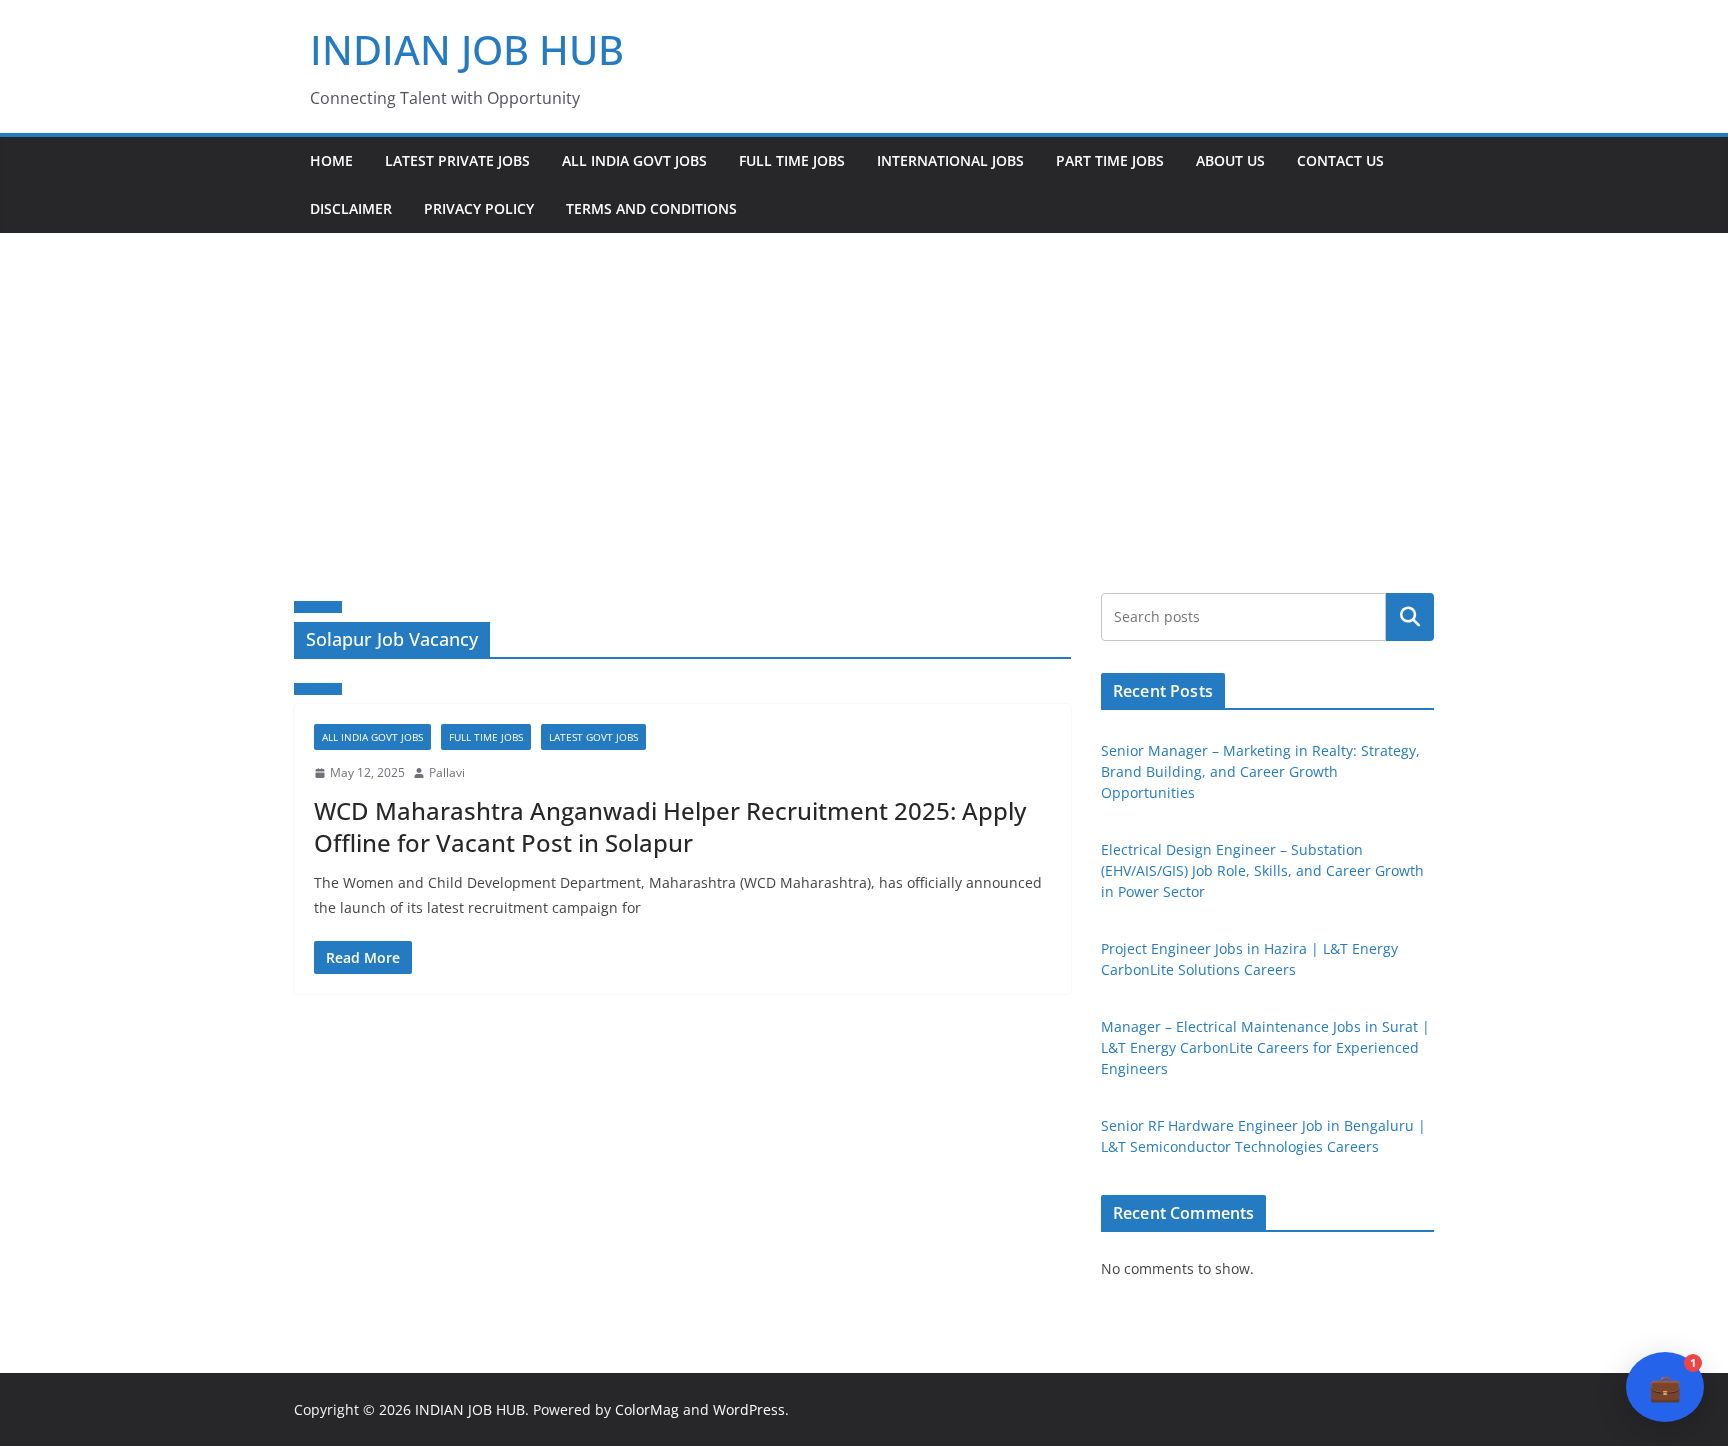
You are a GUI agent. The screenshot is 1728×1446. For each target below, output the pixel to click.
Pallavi (447, 772)
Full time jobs (792, 160)
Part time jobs (1110, 160)
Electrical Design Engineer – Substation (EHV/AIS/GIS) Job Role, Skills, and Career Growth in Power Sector (1262, 870)
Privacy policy (479, 208)
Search (1410, 617)
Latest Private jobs (457, 160)
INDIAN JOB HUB (467, 49)
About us (1230, 160)
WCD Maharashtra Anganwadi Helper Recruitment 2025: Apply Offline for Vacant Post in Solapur (670, 826)
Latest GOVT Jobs (593, 737)
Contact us (1340, 160)
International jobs (950, 160)
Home (331, 160)
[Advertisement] (864, 383)
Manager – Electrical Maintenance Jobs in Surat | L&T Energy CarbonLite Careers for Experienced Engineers (1265, 1047)
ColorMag (647, 1409)
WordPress (749, 1409)
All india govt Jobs (634, 160)
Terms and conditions (651, 208)
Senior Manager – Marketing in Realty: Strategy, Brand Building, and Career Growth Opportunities (1260, 771)
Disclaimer (351, 208)
